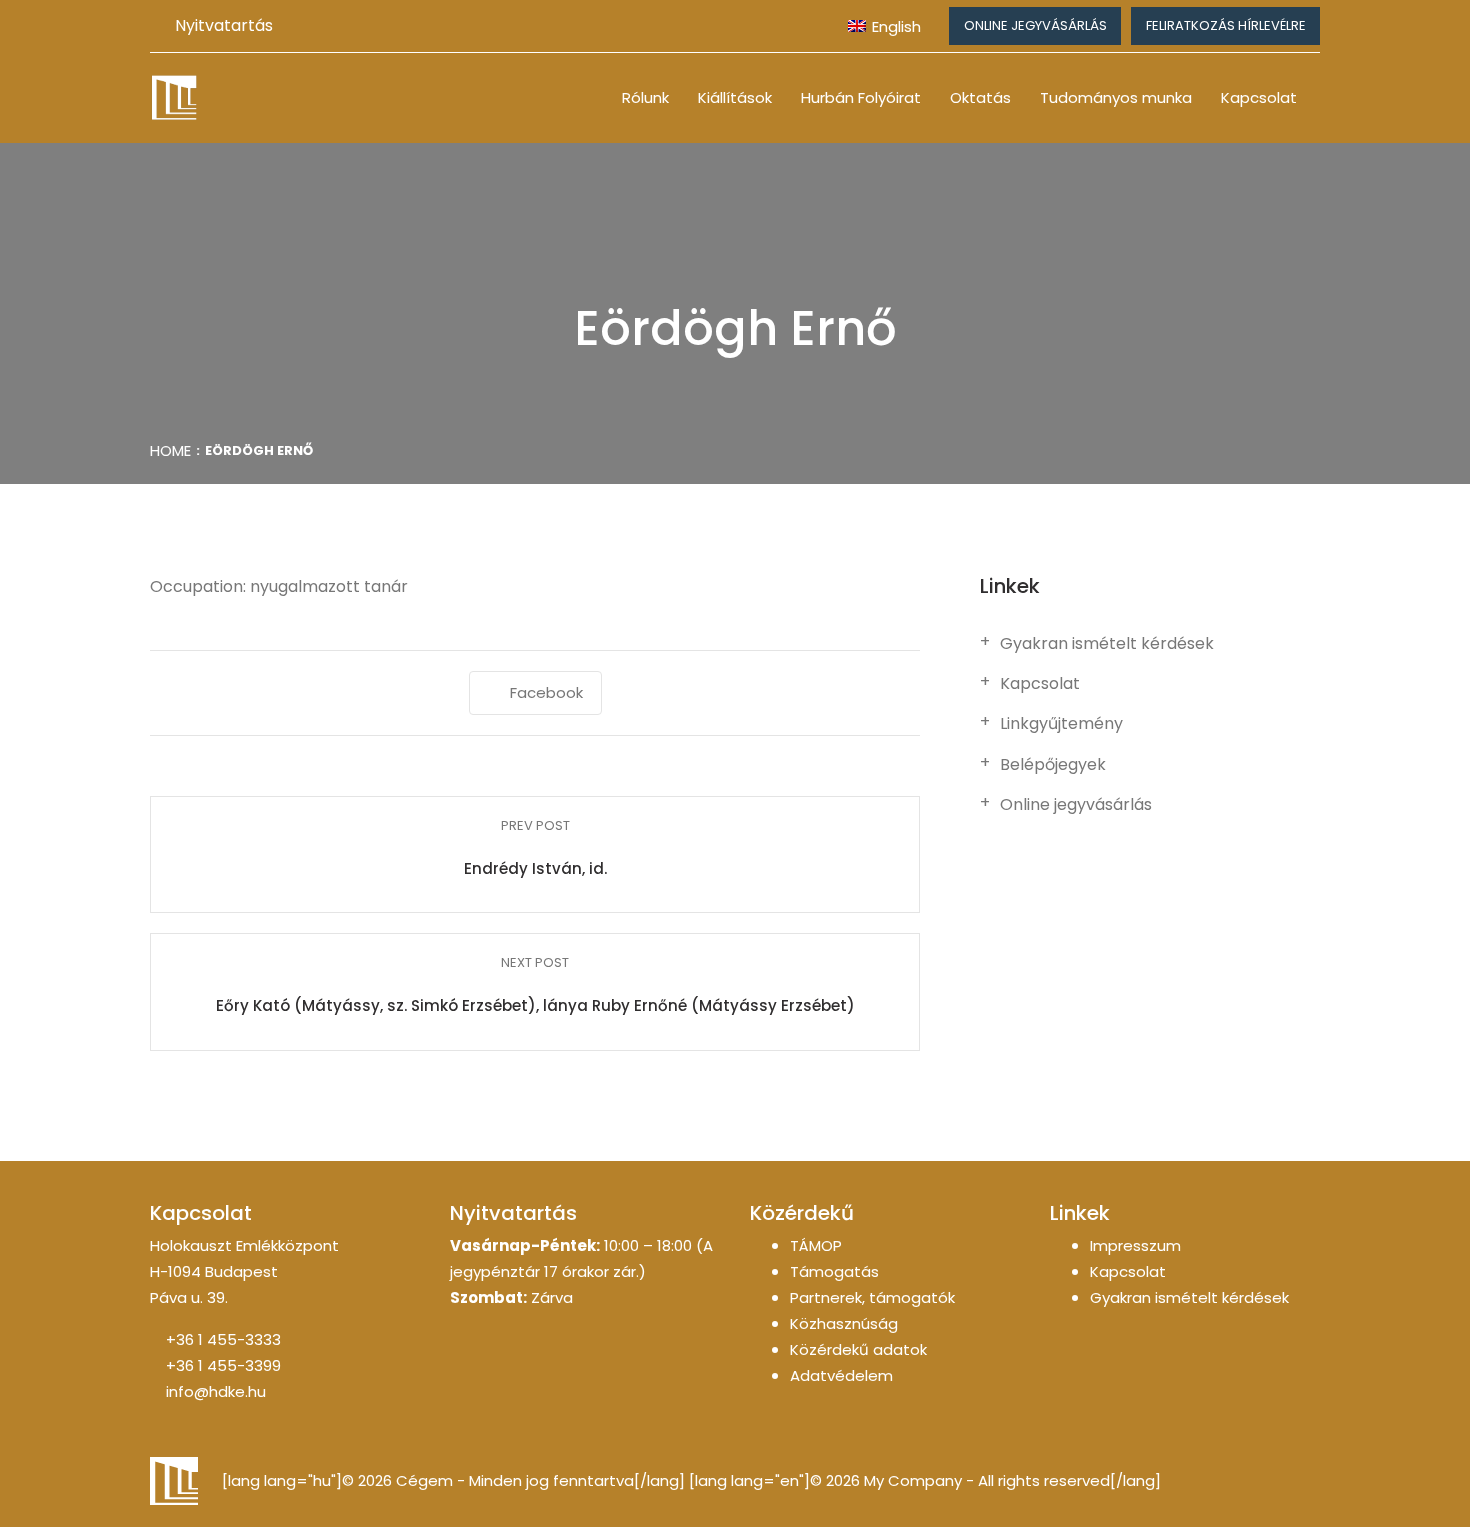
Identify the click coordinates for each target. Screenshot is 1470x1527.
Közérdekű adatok (858, 1349)
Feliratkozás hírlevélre (1226, 25)
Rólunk (645, 97)
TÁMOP (816, 1245)
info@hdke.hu (216, 1391)
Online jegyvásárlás (1035, 25)
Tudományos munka (1116, 97)
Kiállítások (735, 97)
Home (170, 450)
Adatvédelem (841, 1375)
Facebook (546, 692)
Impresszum (1135, 1245)
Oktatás (980, 97)
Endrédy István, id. (535, 868)
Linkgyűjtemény (1061, 724)
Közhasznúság (844, 1323)
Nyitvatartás (224, 25)
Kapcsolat (1259, 97)
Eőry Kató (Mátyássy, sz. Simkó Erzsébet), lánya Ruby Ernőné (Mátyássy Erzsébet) (535, 1005)
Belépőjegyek (1053, 765)
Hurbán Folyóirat (861, 97)
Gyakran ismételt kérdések (1107, 644)
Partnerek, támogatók (872, 1297)
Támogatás (834, 1271)
